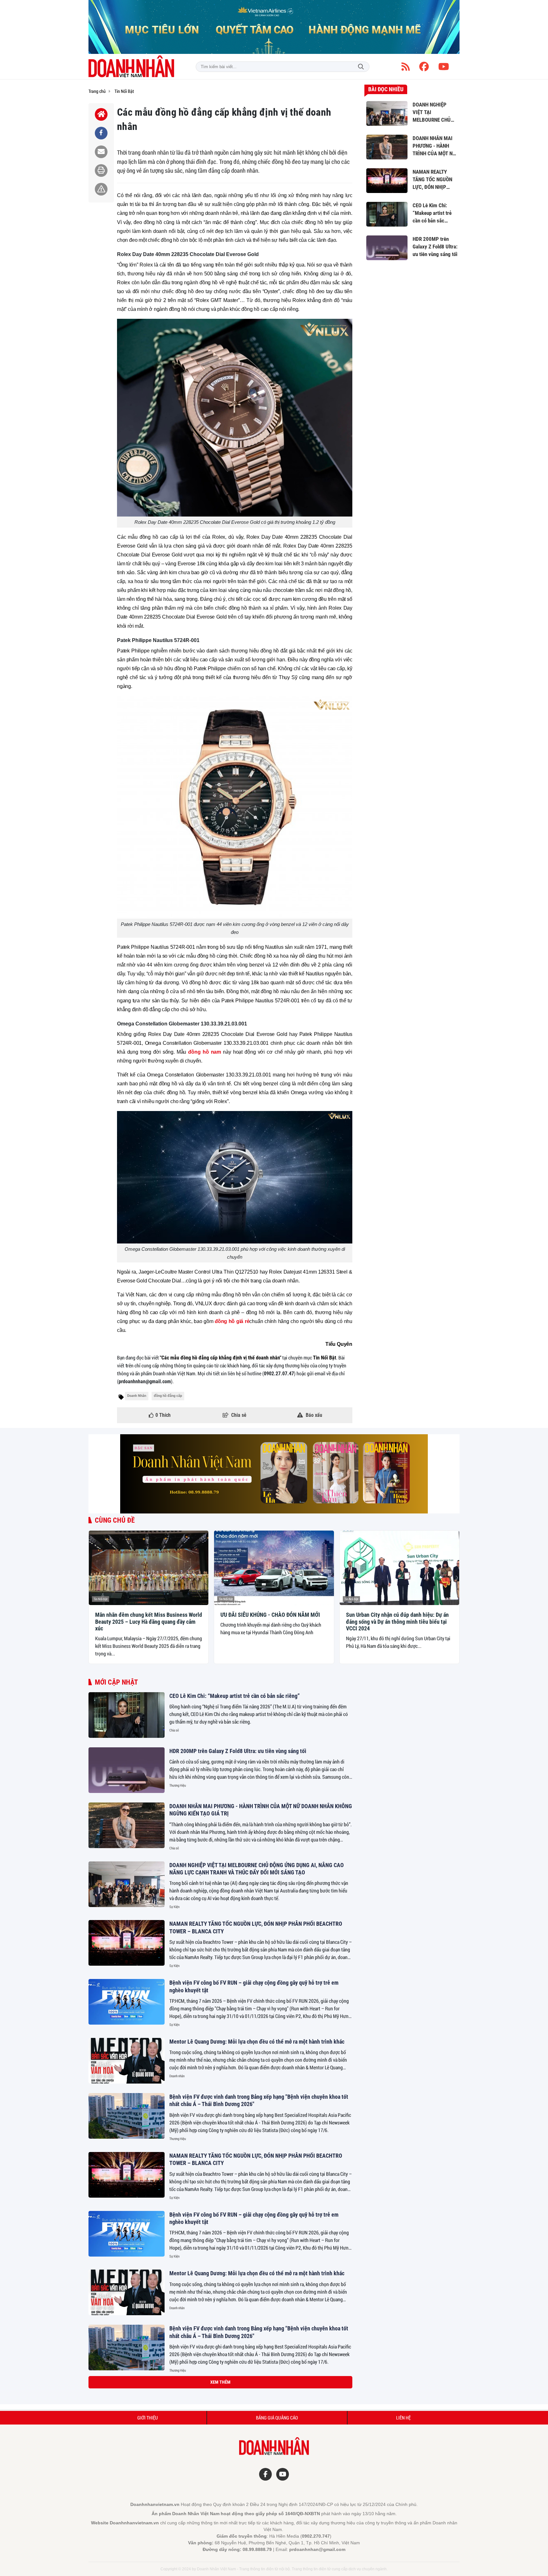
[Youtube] (444, 67)
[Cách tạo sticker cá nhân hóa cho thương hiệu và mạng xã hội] (127, 2406)
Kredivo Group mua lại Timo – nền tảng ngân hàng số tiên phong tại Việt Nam (257, 2442)
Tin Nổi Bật (101, 1599)
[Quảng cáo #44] (274, 1474)
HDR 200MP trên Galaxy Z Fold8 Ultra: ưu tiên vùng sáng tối (238, 1751)
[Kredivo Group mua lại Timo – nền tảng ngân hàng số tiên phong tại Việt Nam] (127, 2462)
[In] (101, 170)
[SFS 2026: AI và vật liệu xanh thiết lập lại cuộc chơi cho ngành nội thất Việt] (127, 2517)
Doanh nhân (177, 2076)
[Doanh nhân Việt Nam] (131, 67)
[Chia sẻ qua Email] (101, 152)
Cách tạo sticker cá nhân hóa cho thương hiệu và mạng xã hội (239, 2387)
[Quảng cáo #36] (274, 27)
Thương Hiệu (178, 1785)
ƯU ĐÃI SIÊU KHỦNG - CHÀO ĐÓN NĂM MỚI (270, 1615)
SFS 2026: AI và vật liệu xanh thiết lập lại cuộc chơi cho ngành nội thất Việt (255, 2498)
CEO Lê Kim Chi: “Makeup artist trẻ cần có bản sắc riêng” (235, 1696)
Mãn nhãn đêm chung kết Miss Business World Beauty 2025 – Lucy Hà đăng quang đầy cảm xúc (149, 1622)
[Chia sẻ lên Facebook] (101, 133)
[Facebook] (424, 67)
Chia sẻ (174, 1730)
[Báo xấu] (101, 189)
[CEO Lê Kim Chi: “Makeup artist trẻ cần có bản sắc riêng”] (127, 1715)
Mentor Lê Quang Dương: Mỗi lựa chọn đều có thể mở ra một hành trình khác (257, 2042)
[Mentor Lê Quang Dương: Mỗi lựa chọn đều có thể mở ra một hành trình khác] (127, 2061)
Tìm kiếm (361, 67)
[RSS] (406, 67)
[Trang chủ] (101, 114)
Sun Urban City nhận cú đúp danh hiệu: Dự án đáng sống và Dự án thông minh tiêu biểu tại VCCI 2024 (397, 1622)
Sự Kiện (174, 1907)
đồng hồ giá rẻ (232, 1321)
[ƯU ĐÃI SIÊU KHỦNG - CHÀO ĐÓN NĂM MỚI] (274, 1568)
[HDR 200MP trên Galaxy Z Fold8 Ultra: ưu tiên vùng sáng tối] (127, 1770)
